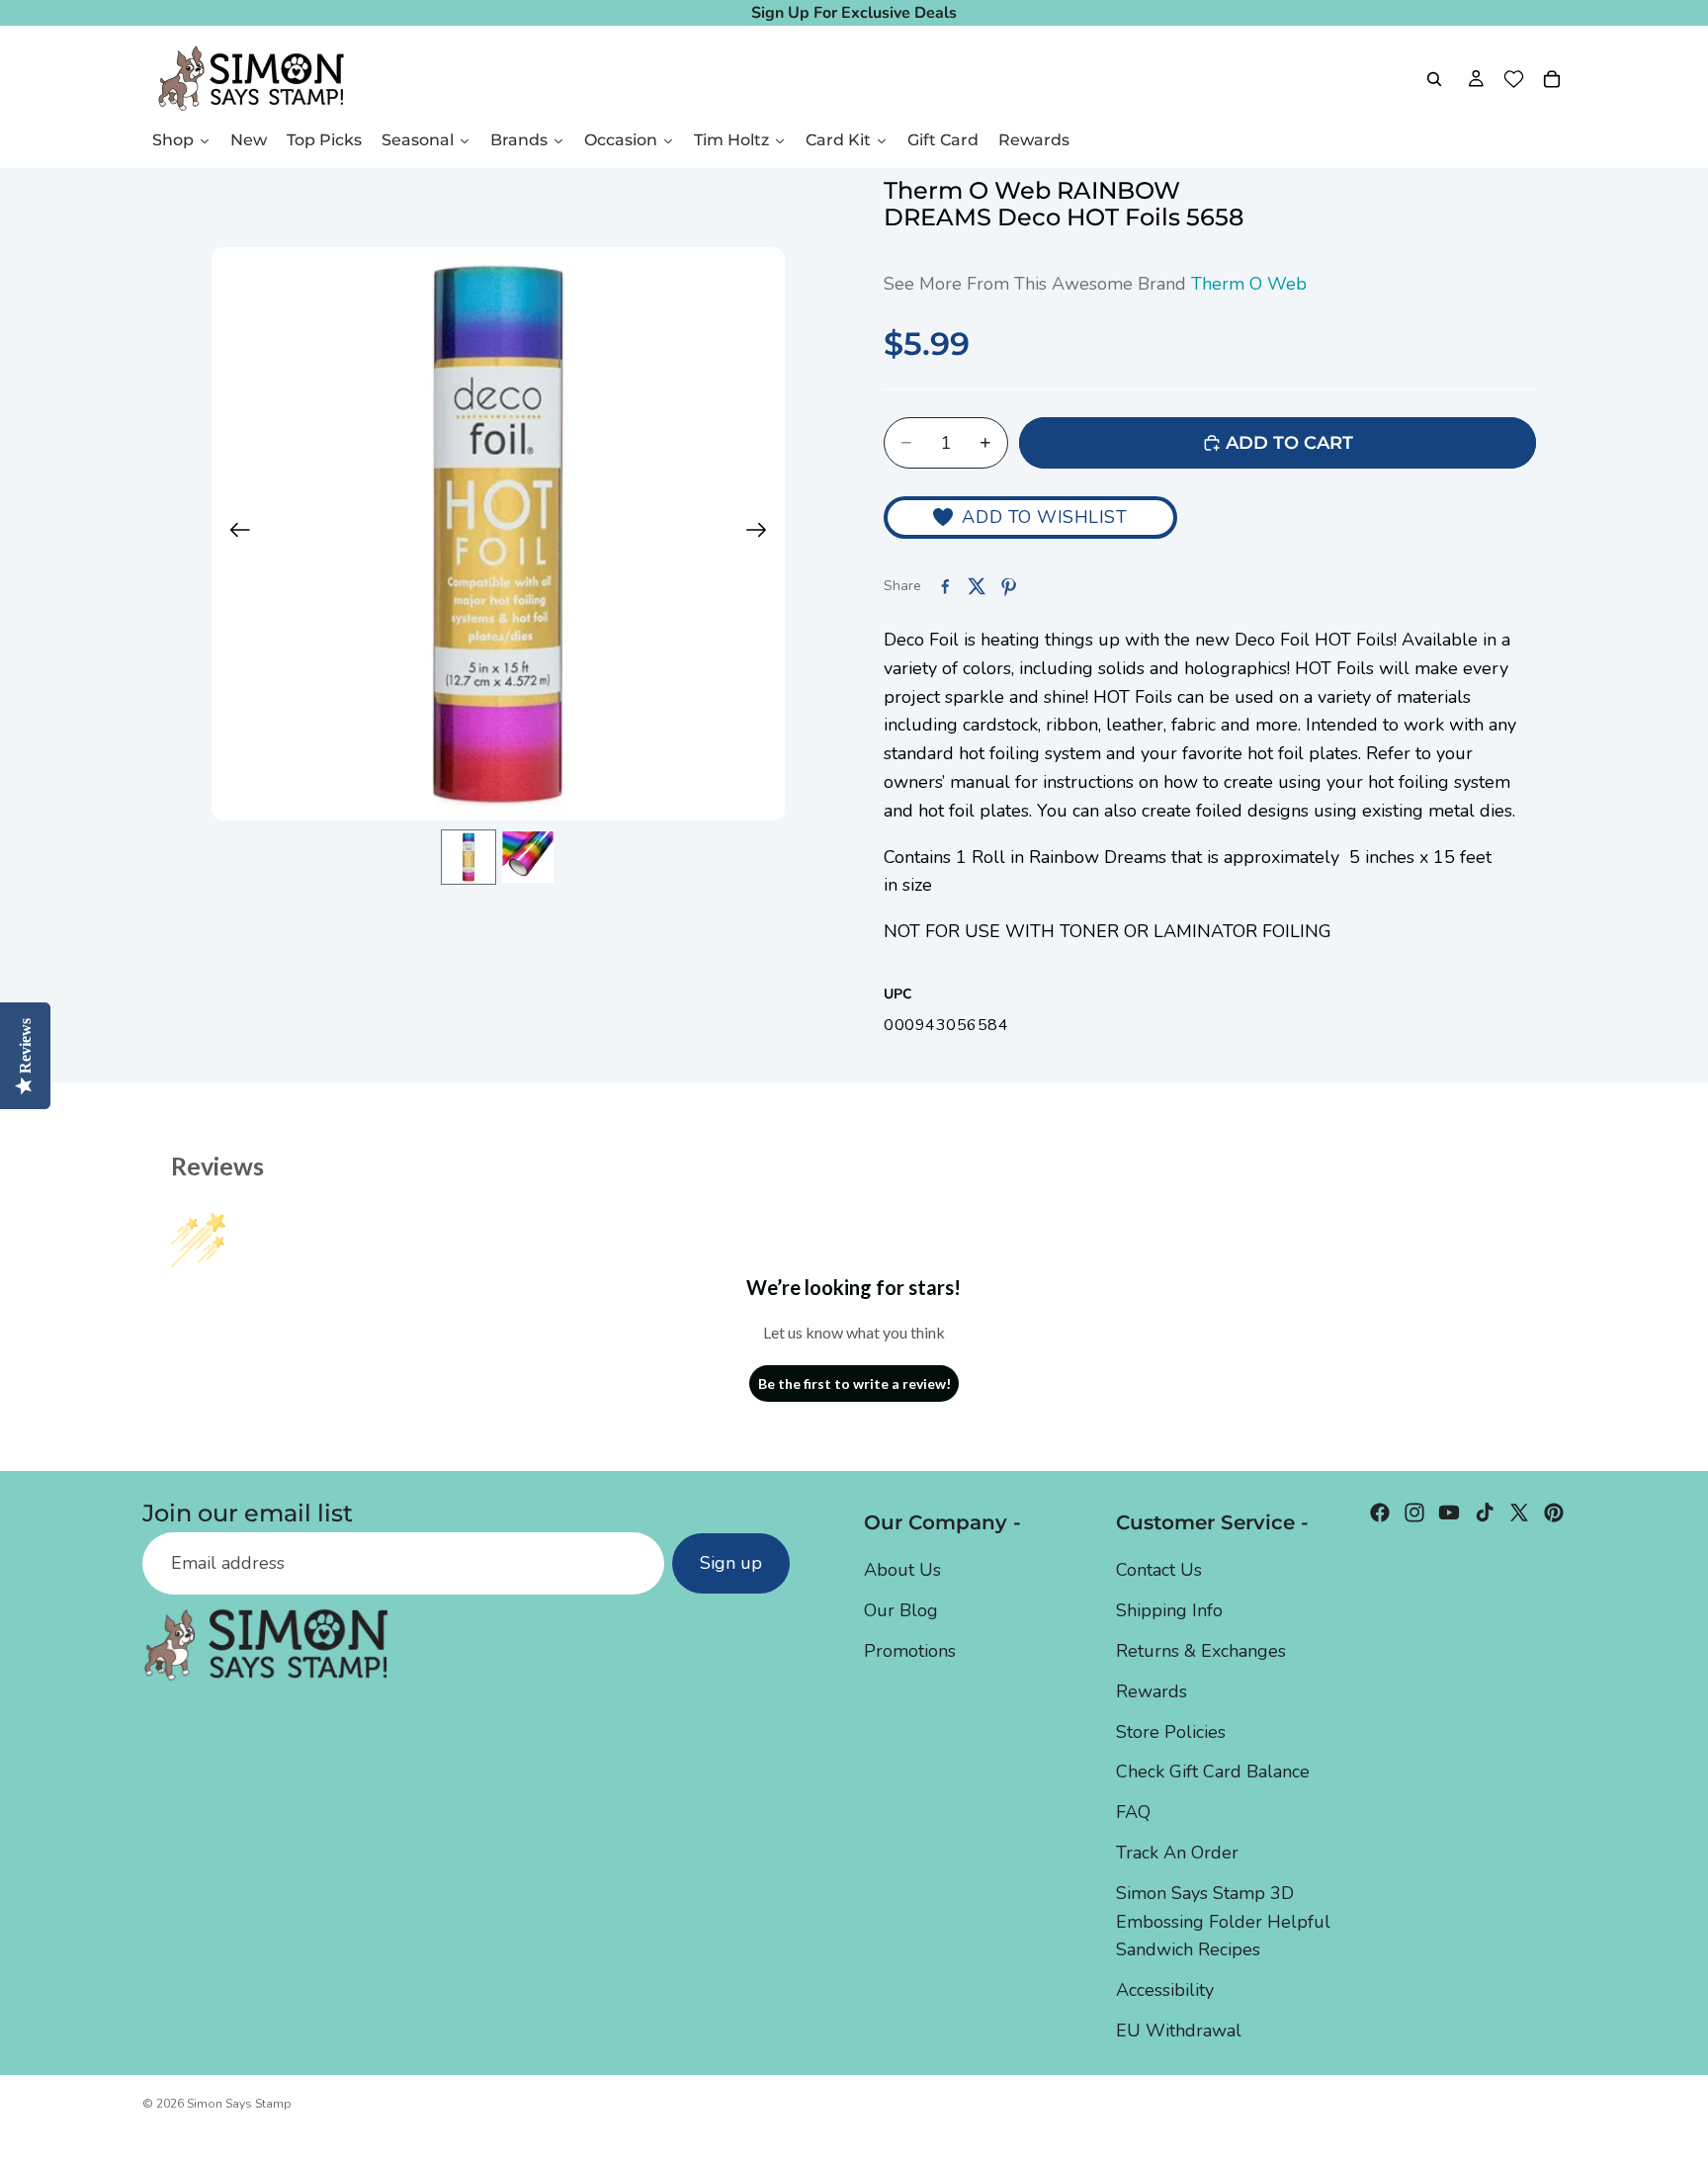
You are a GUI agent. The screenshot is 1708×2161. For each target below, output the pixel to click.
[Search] (1434, 79)
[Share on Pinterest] (1008, 586)
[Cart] (1552, 79)
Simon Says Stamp (239, 2104)
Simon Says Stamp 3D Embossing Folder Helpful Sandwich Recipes (1223, 1922)
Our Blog (901, 1610)
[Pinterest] (1554, 1513)
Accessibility (1165, 1990)
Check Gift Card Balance (1213, 1772)
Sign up (731, 1563)
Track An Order (1177, 1853)
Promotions (910, 1651)
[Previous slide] (234, 534)
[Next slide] (763, 534)
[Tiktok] (1485, 1513)
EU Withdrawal (1179, 2031)
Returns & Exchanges (1201, 1651)
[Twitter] (1519, 1513)
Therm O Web (1249, 284)
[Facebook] (1380, 1513)
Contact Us (1159, 1570)
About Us (902, 1570)
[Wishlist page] (1514, 79)
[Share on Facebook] (945, 586)
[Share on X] (977, 586)
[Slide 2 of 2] (528, 857)
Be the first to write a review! (854, 1383)
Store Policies (1171, 1732)
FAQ (1133, 1812)
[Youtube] (1449, 1513)
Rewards (1152, 1691)
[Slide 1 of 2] (469, 857)
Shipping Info (1169, 1610)
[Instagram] (1414, 1513)
